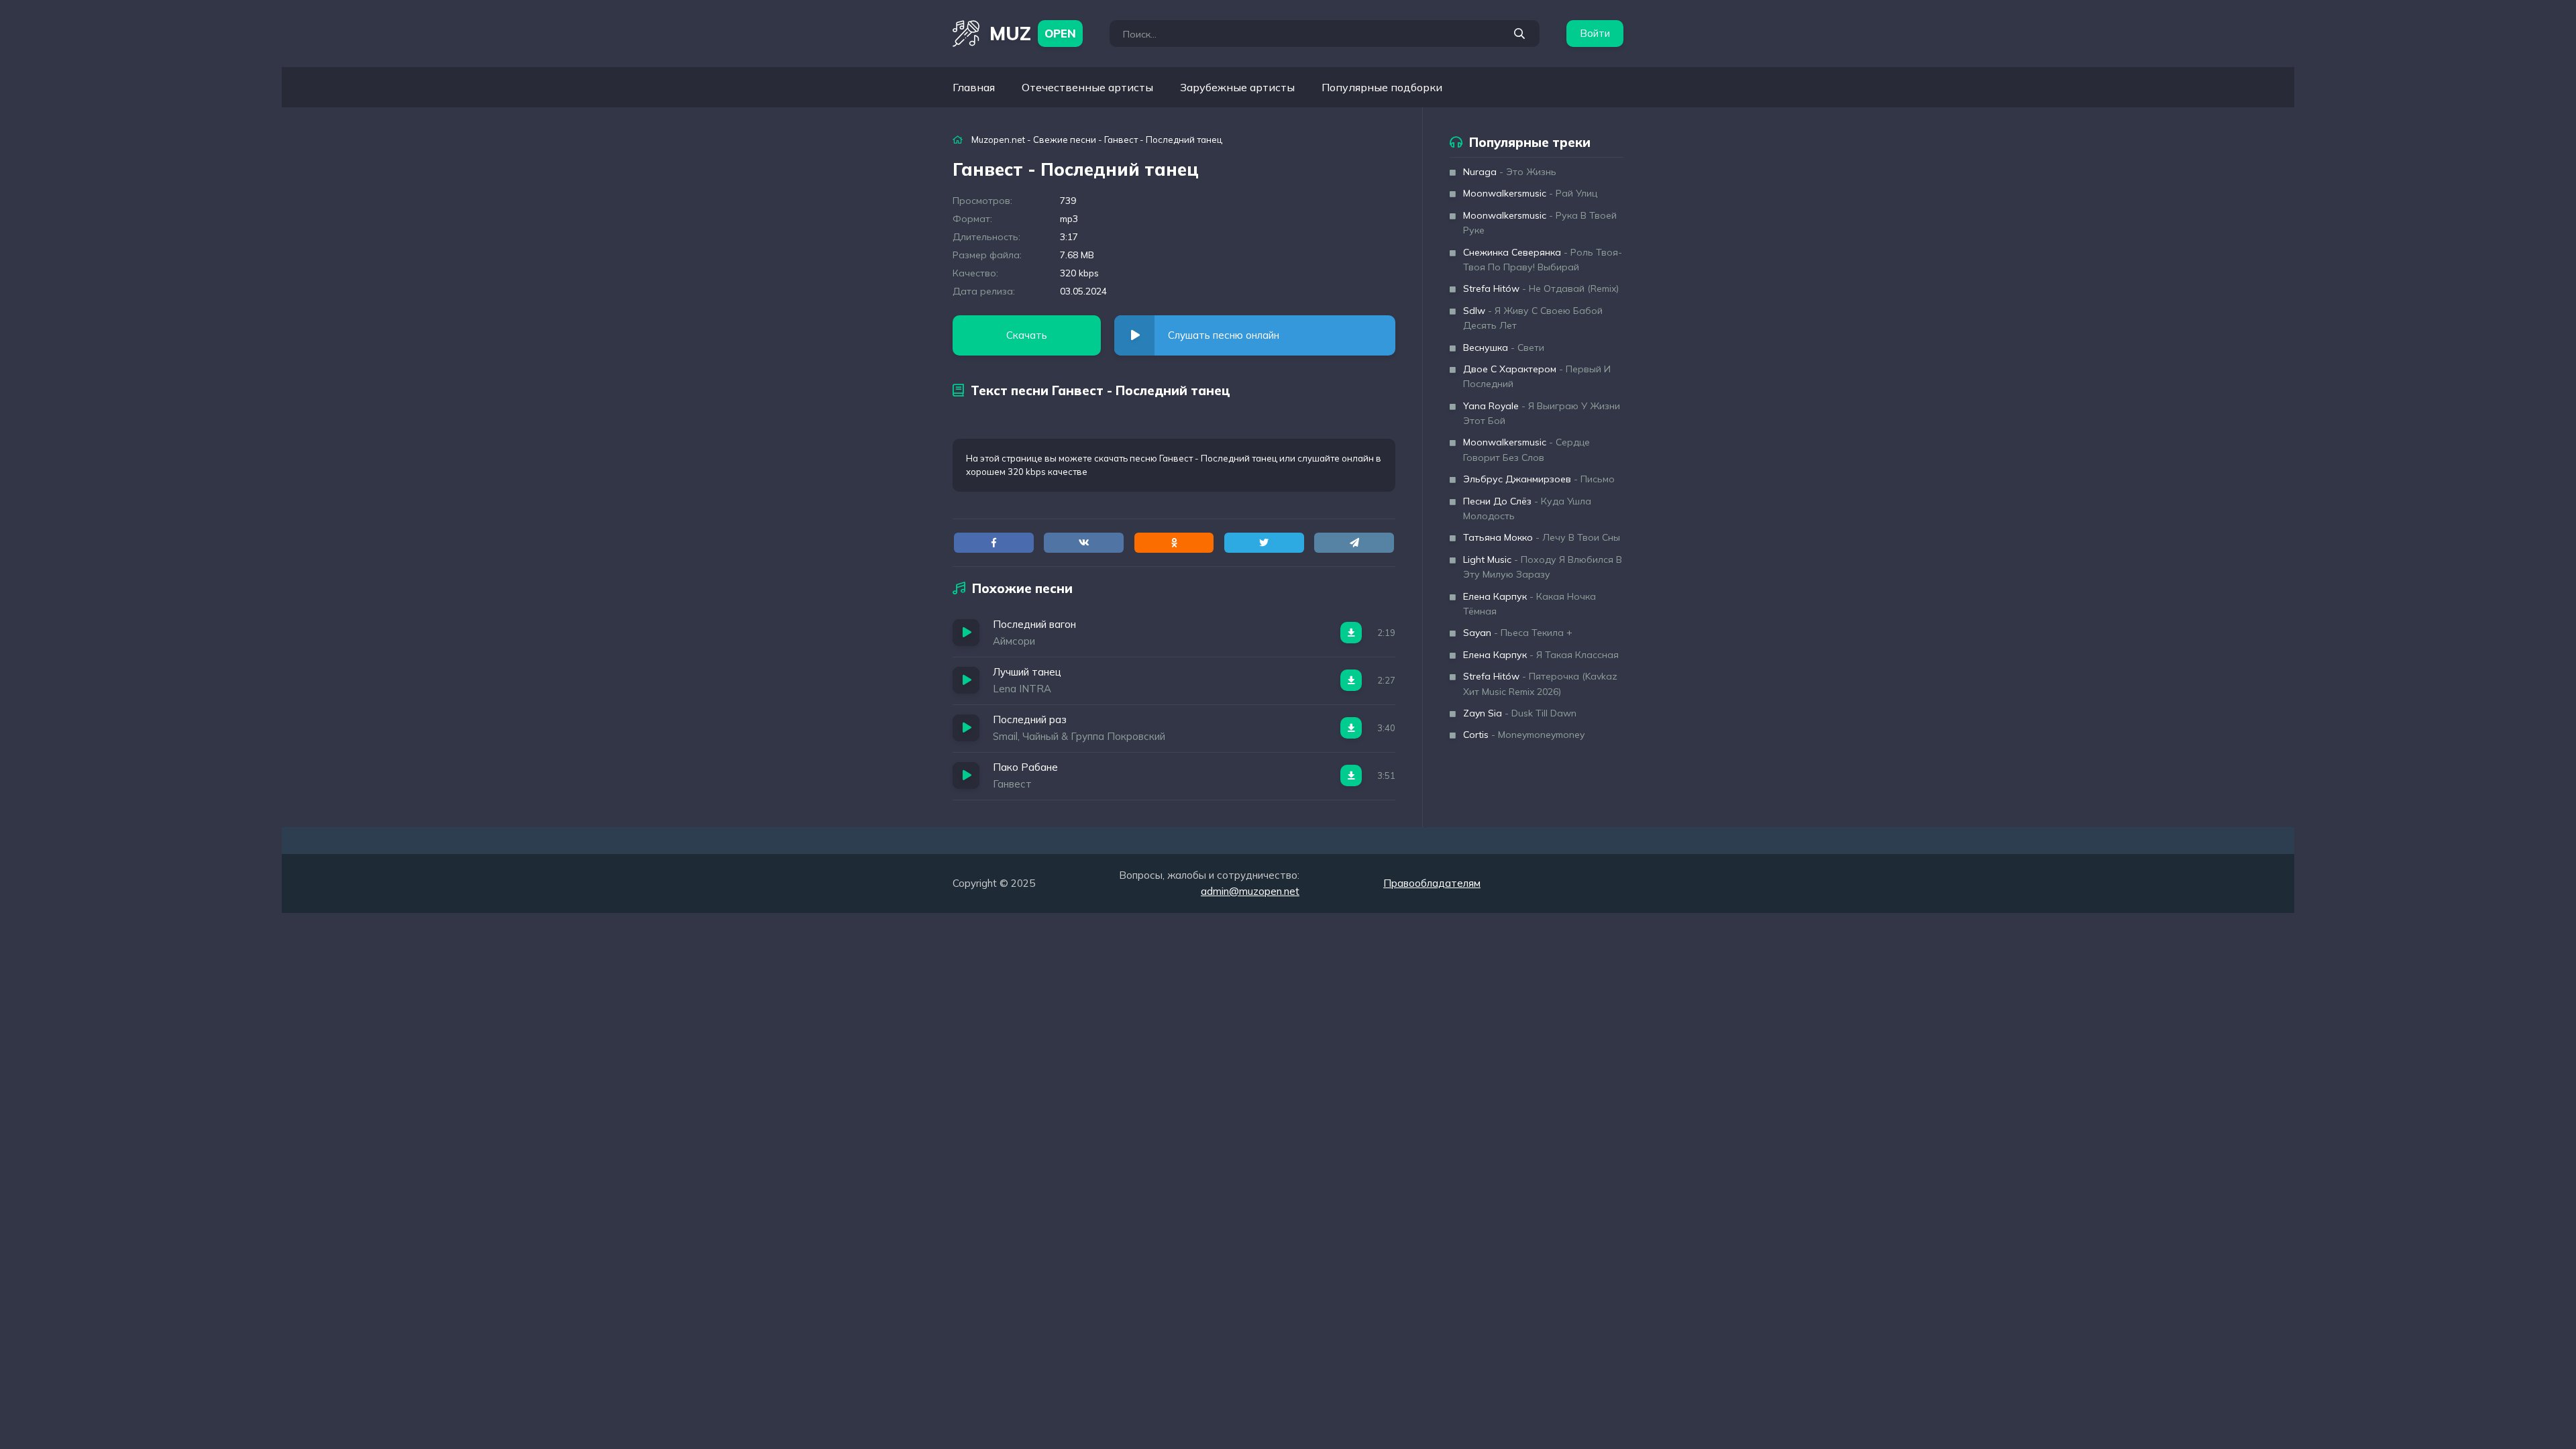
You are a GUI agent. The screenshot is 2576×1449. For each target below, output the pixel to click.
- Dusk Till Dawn (1520, 713)
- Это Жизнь (1510, 172)
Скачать (1027, 335)
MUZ (1033, 33)
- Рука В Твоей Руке (1540, 223)
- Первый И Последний (1537, 376)
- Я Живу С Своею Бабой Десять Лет (1533, 318)
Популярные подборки (1382, 87)
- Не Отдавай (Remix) (1541, 288)
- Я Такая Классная (1541, 655)
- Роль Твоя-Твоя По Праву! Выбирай (1543, 260)
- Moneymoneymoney (1524, 735)
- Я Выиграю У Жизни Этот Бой (1542, 413)
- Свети (1504, 347)
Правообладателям (1432, 883)
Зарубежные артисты (1237, 87)
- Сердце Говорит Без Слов (1526, 449)
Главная (974, 87)
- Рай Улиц (1530, 193)
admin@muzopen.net (1250, 891)
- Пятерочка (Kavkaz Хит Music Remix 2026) (1540, 684)
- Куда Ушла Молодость (1527, 508)
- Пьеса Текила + (1518, 633)
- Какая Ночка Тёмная (1529, 604)
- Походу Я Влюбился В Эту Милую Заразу (1543, 567)
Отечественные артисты (1087, 87)
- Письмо (1539, 479)
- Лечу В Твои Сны (1542, 537)
